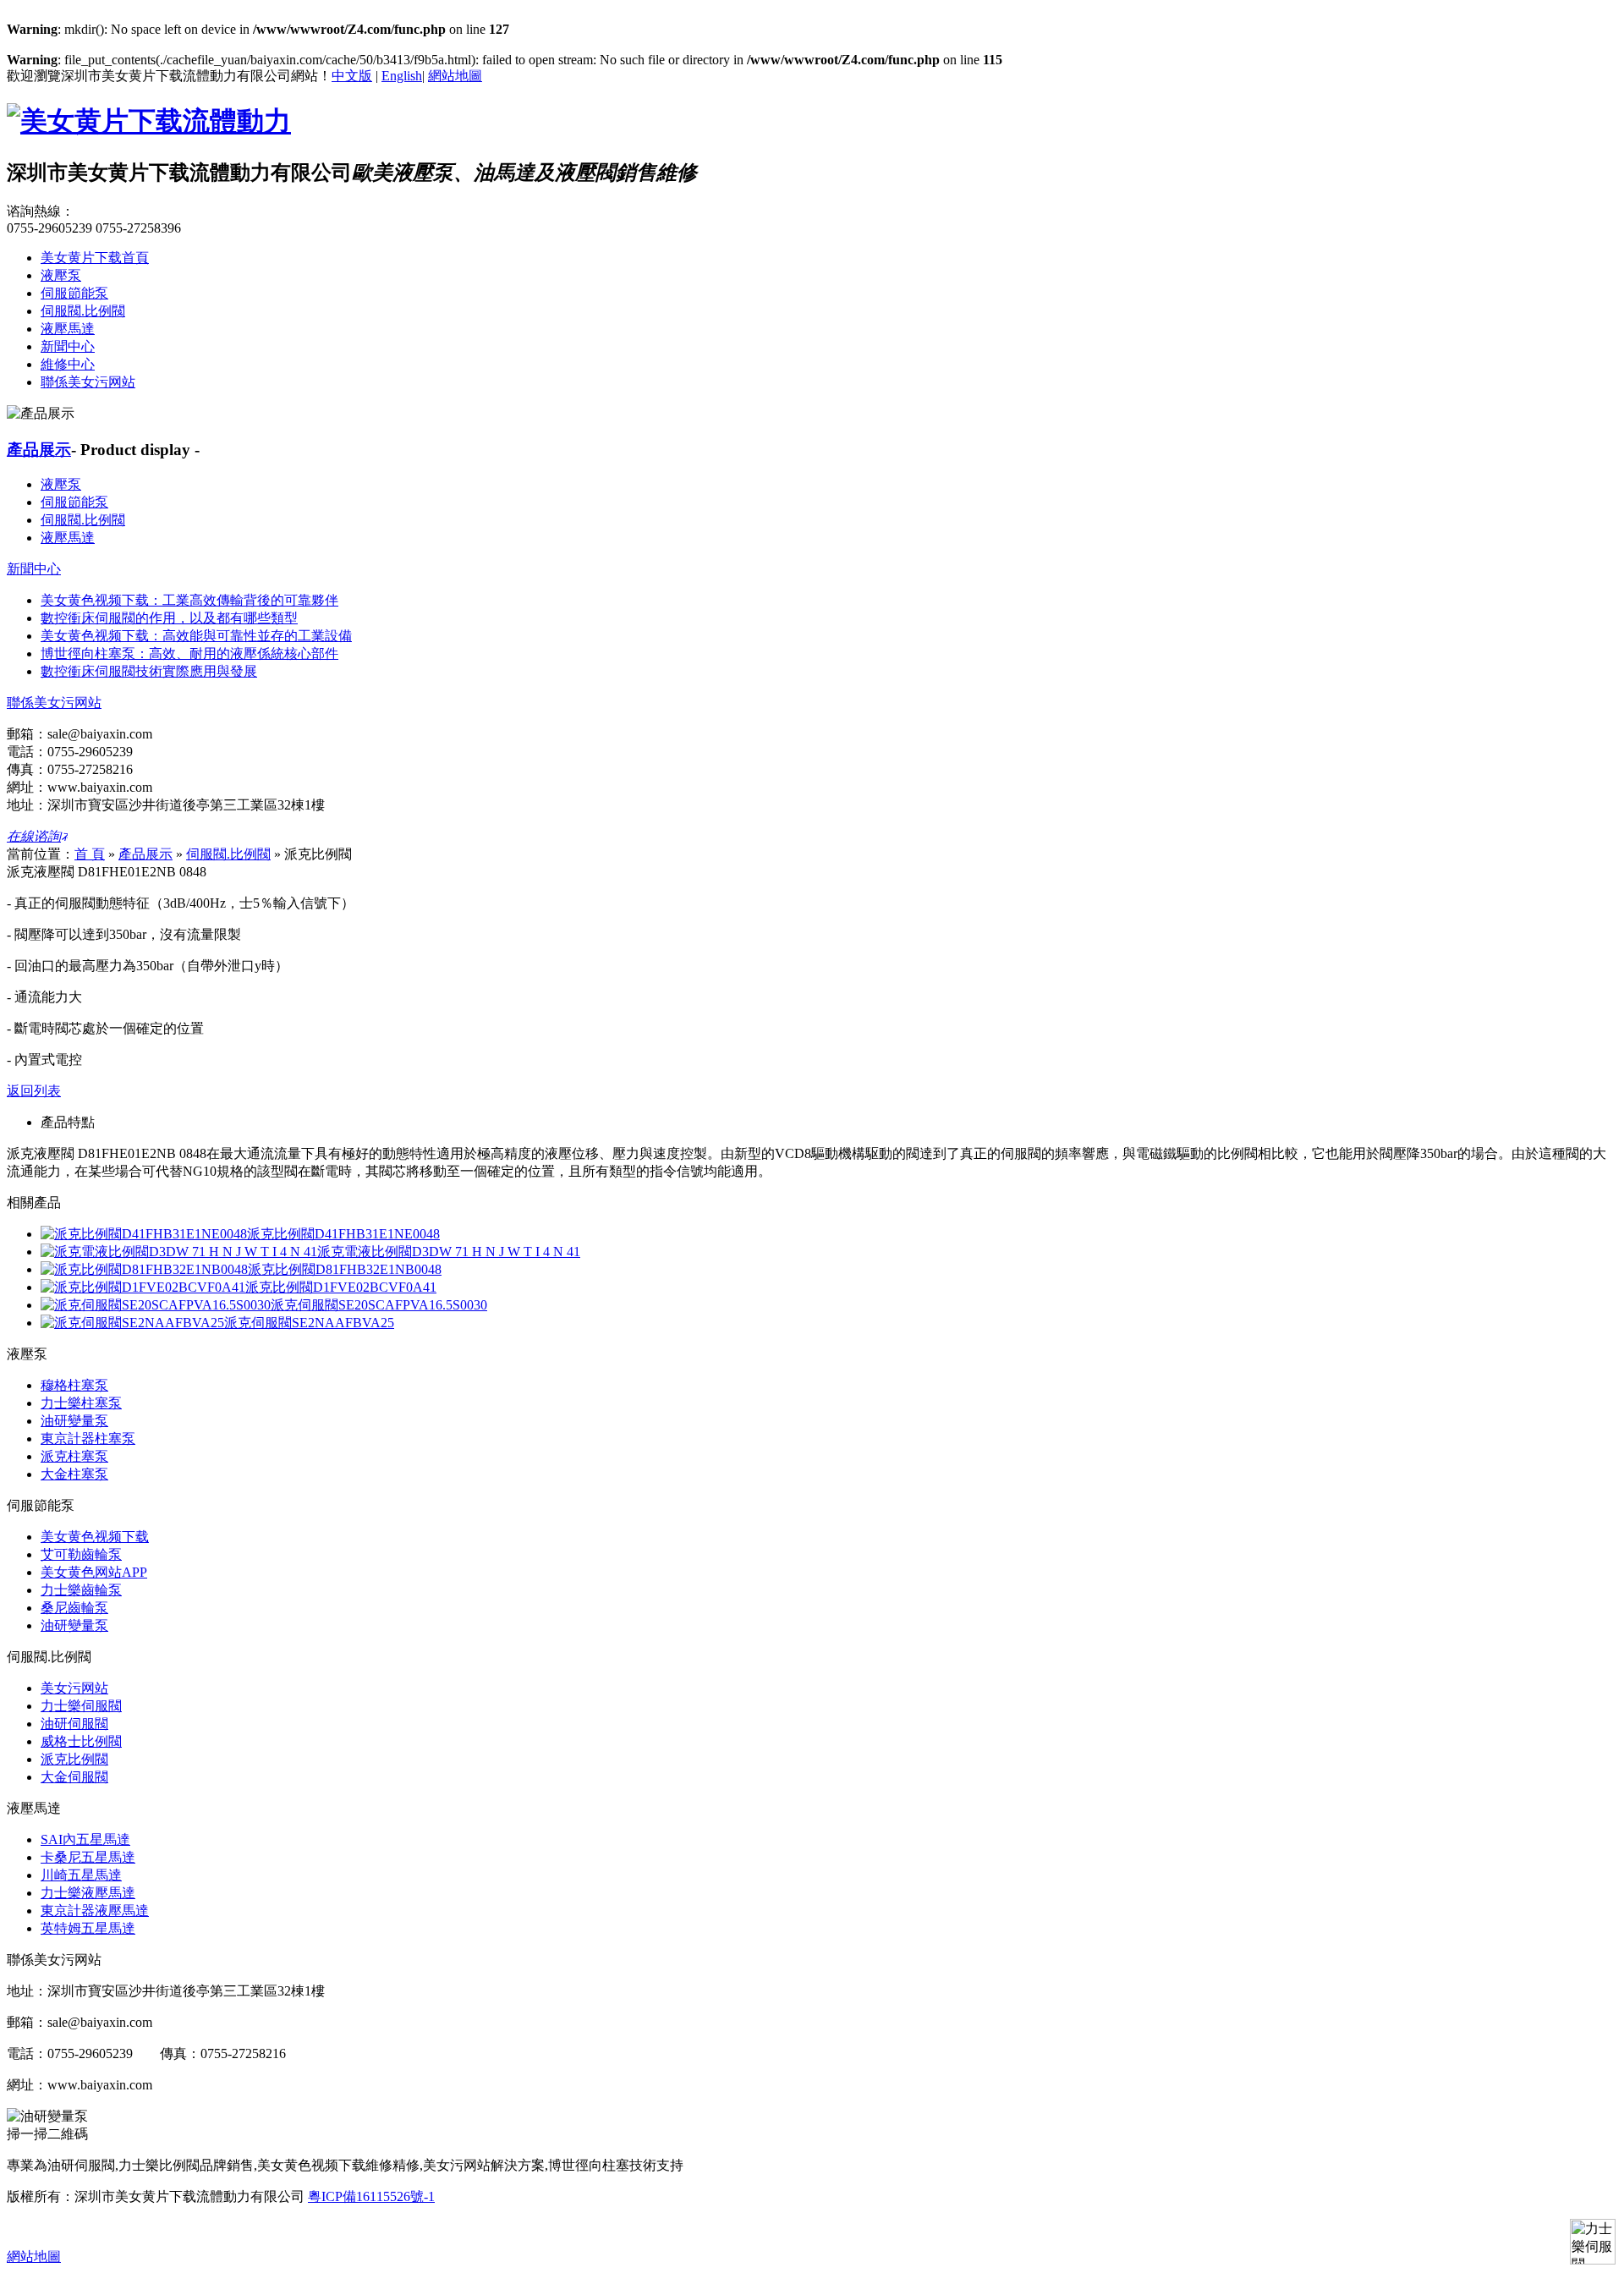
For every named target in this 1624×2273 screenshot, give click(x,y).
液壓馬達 (68, 329)
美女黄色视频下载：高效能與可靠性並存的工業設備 (196, 636)
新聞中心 (68, 346)
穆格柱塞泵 (74, 1385)
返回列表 (34, 1091)
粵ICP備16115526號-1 (371, 2196)
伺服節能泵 (74, 293)
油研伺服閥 (74, 1724)
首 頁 (90, 854)
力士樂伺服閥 (81, 1706)
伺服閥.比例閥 (83, 311)
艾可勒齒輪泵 (81, 1554)
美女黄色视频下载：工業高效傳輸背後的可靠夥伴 (189, 600)
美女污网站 (74, 1688)
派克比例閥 (74, 1759)
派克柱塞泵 (74, 1456)
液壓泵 (61, 275)
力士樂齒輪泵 (81, 1590)
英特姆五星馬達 (88, 1928)
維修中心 (68, 364)
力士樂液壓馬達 (88, 1893)
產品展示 (39, 450)
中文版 (352, 76)
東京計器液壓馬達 (95, 1911)
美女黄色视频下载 (95, 1537)
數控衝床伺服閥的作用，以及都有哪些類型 (169, 618)
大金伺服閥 (74, 1777)
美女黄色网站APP (94, 1572)
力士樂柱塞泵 (81, 1403)
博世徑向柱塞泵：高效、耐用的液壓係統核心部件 (189, 653)
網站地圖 (455, 76)
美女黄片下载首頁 (95, 258)
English (402, 76)
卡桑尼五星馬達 (88, 1857)
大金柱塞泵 (74, 1474)
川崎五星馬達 (81, 1875)
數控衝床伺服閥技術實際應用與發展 (149, 671)
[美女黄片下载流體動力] (149, 121)
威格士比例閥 (81, 1741)
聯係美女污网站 (88, 382)
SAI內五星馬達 (85, 1839)
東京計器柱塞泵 (88, 1438)
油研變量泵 (74, 1421)
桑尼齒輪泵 (74, 1608)
